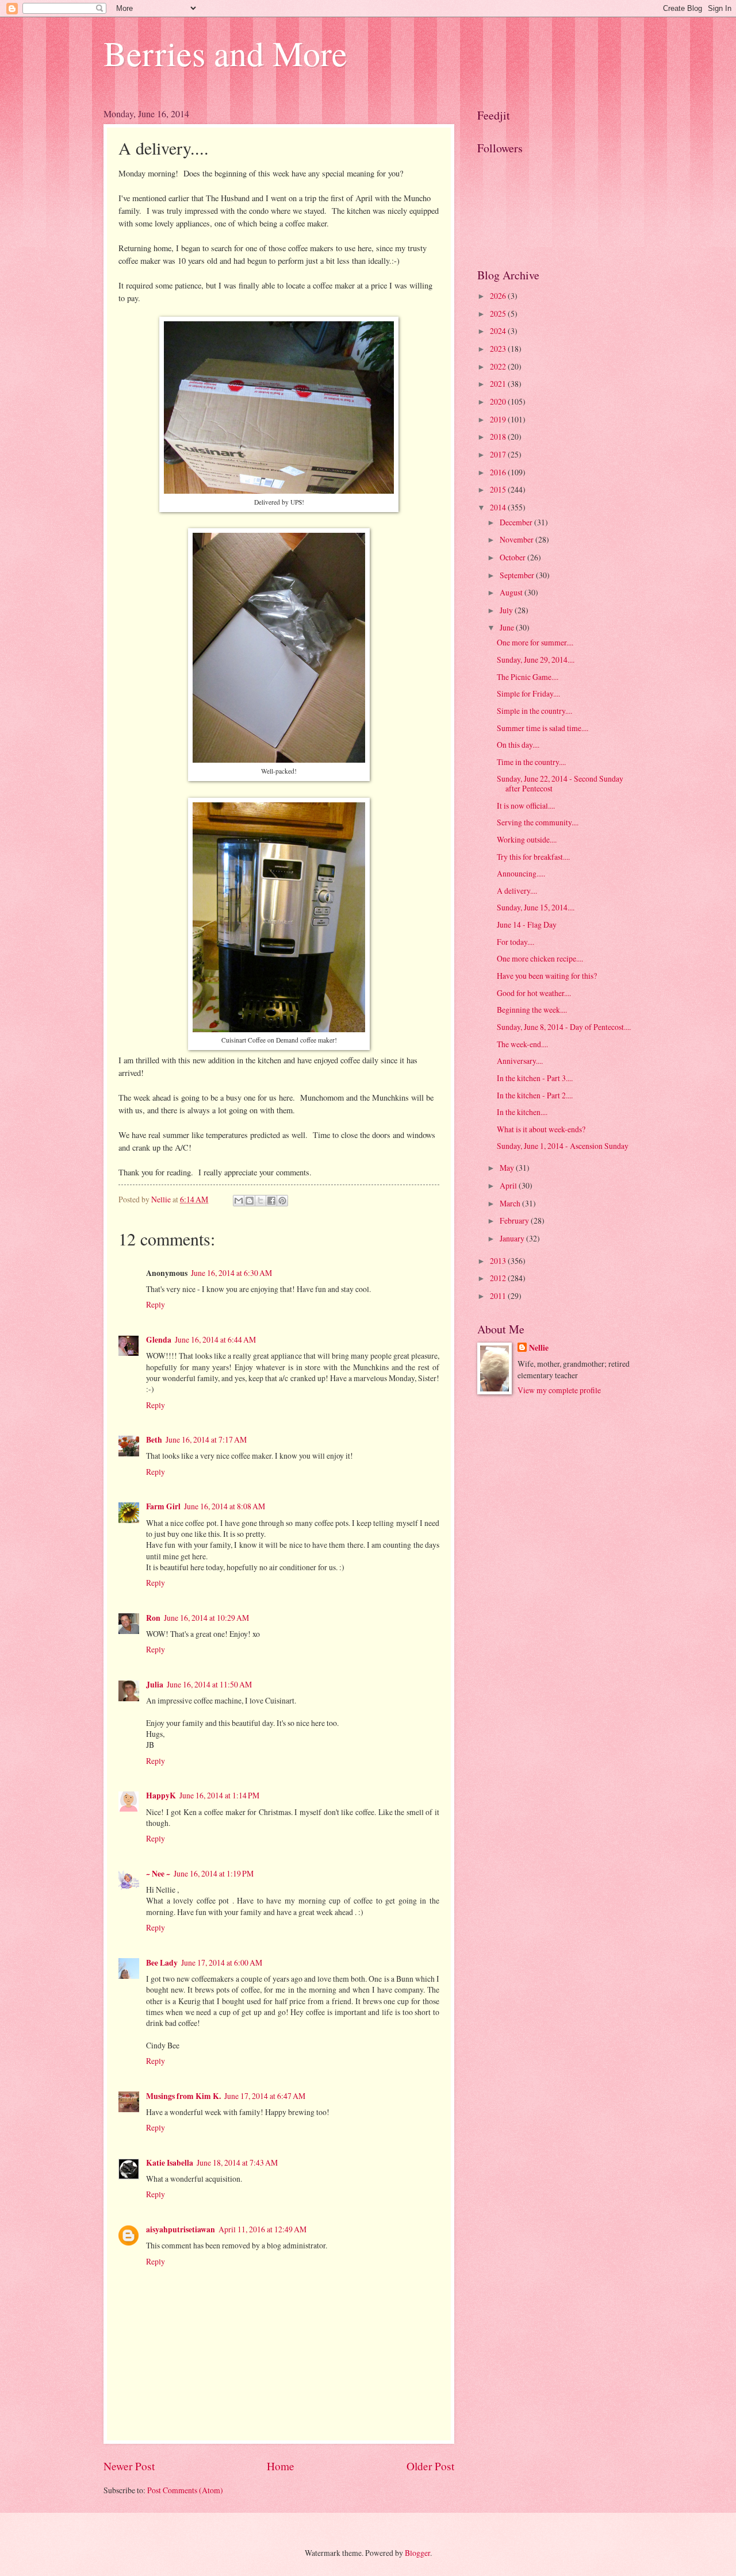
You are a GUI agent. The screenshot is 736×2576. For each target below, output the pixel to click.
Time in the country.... (531, 762)
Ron (153, 1618)
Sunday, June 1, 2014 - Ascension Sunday (563, 1146)
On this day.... (518, 745)
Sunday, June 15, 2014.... (536, 907)
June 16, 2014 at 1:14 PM (219, 1795)
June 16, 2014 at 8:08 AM (225, 1506)
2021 (499, 384)
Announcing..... (521, 873)
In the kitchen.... (522, 1112)
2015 (499, 489)
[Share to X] (260, 1201)
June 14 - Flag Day (527, 924)
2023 (499, 349)
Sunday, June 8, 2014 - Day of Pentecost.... (564, 1027)
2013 (499, 1261)
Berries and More (225, 53)
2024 (499, 331)
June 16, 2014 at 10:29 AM (206, 1618)
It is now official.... (526, 806)
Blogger (417, 2553)
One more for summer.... (535, 642)
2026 (499, 296)
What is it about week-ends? (541, 1129)
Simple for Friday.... (528, 693)
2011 (499, 1296)
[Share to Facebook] (271, 1201)
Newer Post (129, 2466)
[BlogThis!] (250, 1201)
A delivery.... (517, 891)
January (513, 1238)
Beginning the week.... (532, 1010)
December (517, 522)
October (513, 557)
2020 (499, 401)
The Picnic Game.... (528, 677)
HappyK (161, 1795)
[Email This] (239, 1201)
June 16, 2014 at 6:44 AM (215, 1339)
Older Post (430, 2466)
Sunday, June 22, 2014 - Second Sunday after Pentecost (560, 783)
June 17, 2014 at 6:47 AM (265, 2096)
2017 (499, 454)
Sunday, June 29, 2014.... (536, 660)
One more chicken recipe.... (540, 958)
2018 (499, 437)
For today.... (515, 942)
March (511, 1203)
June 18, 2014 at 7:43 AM (237, 2162)
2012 (499, 1278)
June (508, 627)
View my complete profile (559, 1390)
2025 (499, 314)
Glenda (159, 1340)
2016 (499, 472)
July (507, 610)
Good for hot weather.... (534, 993)
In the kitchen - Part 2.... (535, 1095)
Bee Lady (162, 1963)
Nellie (539, 1348)
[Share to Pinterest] (282, 1201)
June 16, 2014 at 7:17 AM (206, 1439)
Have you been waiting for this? (547, 976)
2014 (499, 507)
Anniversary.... (520, 1061)
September (518, 575)
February (515, 1220)
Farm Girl (163, 1506)
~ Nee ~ (158, 1874)
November (517, 539)
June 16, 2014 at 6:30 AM (231, 1273)
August (512, 592)
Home (281, 2466)
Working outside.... (527, 839)
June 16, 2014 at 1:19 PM (214, 1873)
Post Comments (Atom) (185, 2490)
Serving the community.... (538, 822)
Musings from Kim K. (183, 2096)
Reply (156, 1304)
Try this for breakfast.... (533, 857)
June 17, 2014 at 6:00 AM (222, 1962)
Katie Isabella (170, 2163)
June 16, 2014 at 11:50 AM (209, 1684)
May (508, 1168)
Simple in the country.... (534, 711)
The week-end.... (522, 1044)
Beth (154, 1440)
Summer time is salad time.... (543, 728)
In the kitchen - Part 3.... (535, 1078)
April (509, 1185)
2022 (499, 366)
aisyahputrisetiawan (181, 2229)
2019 (499, 419)
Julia (155, 1685)
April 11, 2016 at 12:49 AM (262, 2229)
